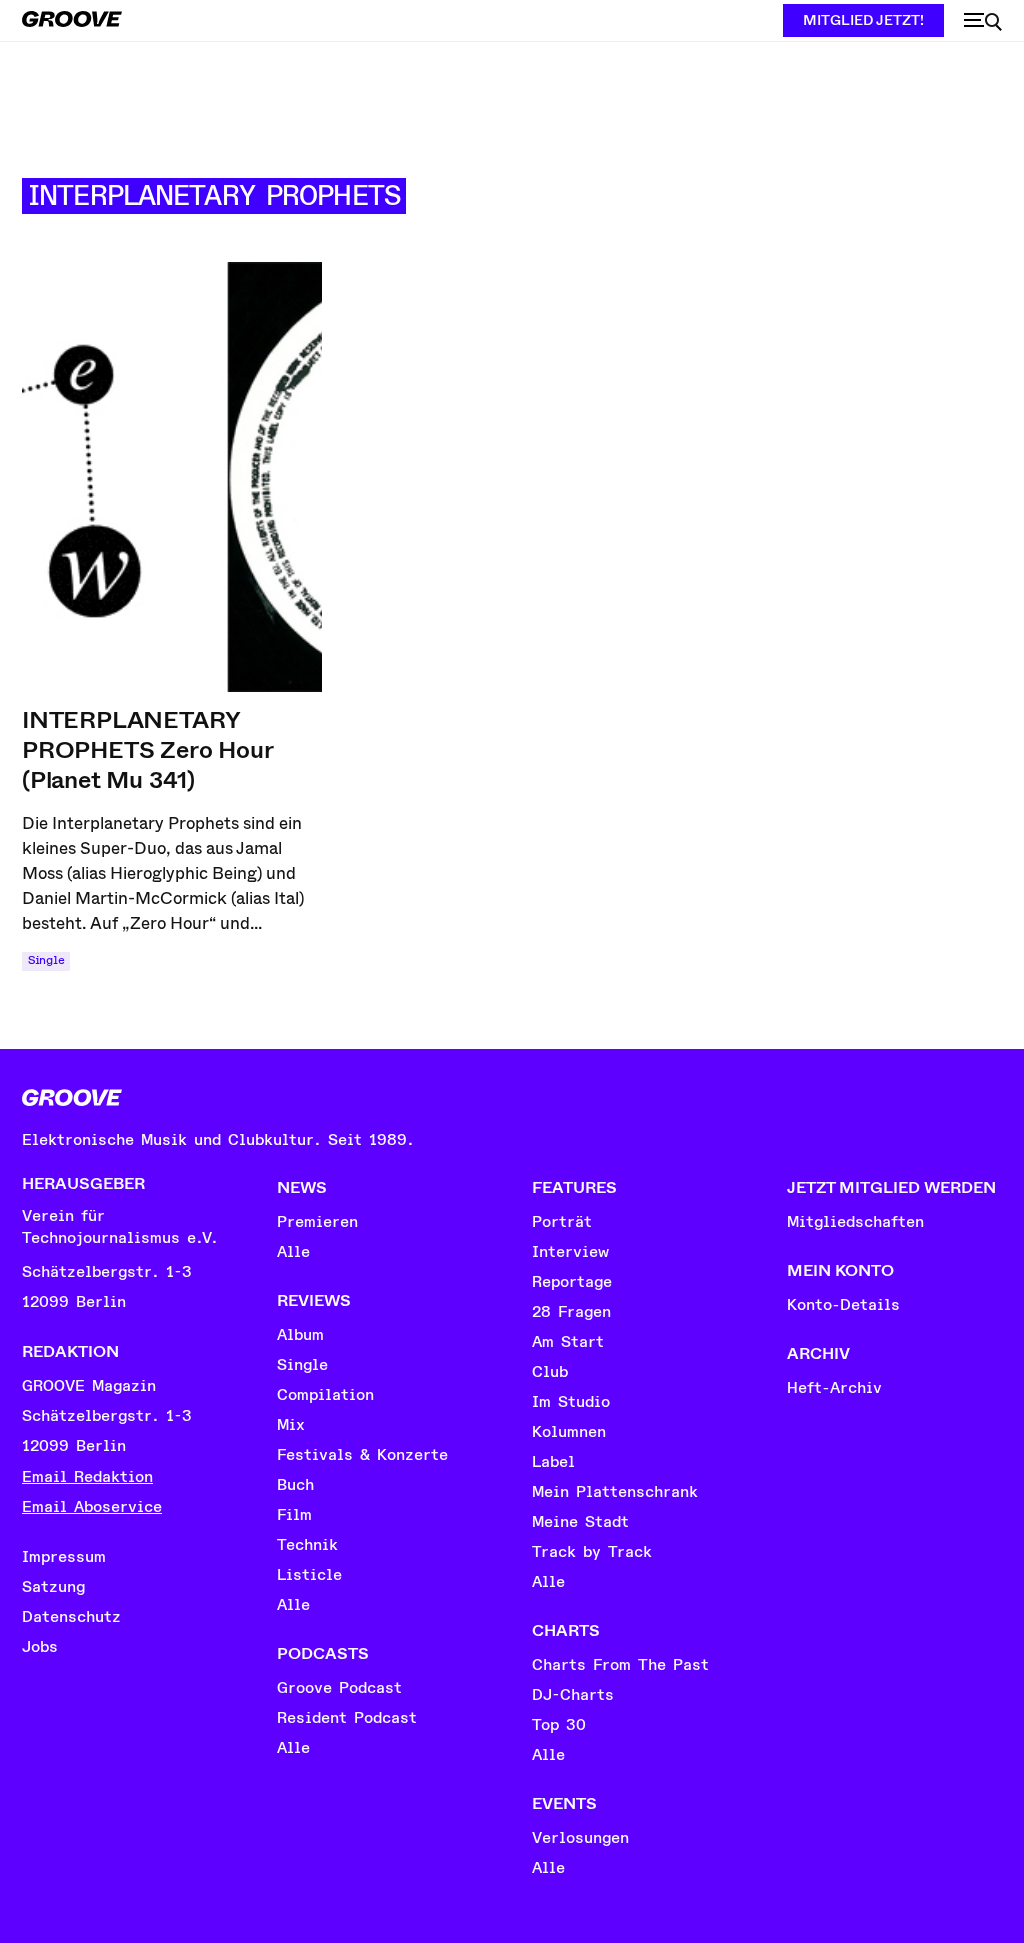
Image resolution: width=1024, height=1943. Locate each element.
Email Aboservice (92, 1507)
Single (46, 960)
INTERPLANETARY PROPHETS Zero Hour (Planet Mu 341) (147, 750)
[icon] (983, 22)
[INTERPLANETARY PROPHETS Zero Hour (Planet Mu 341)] (172, 477)
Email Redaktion (87, 1477)
